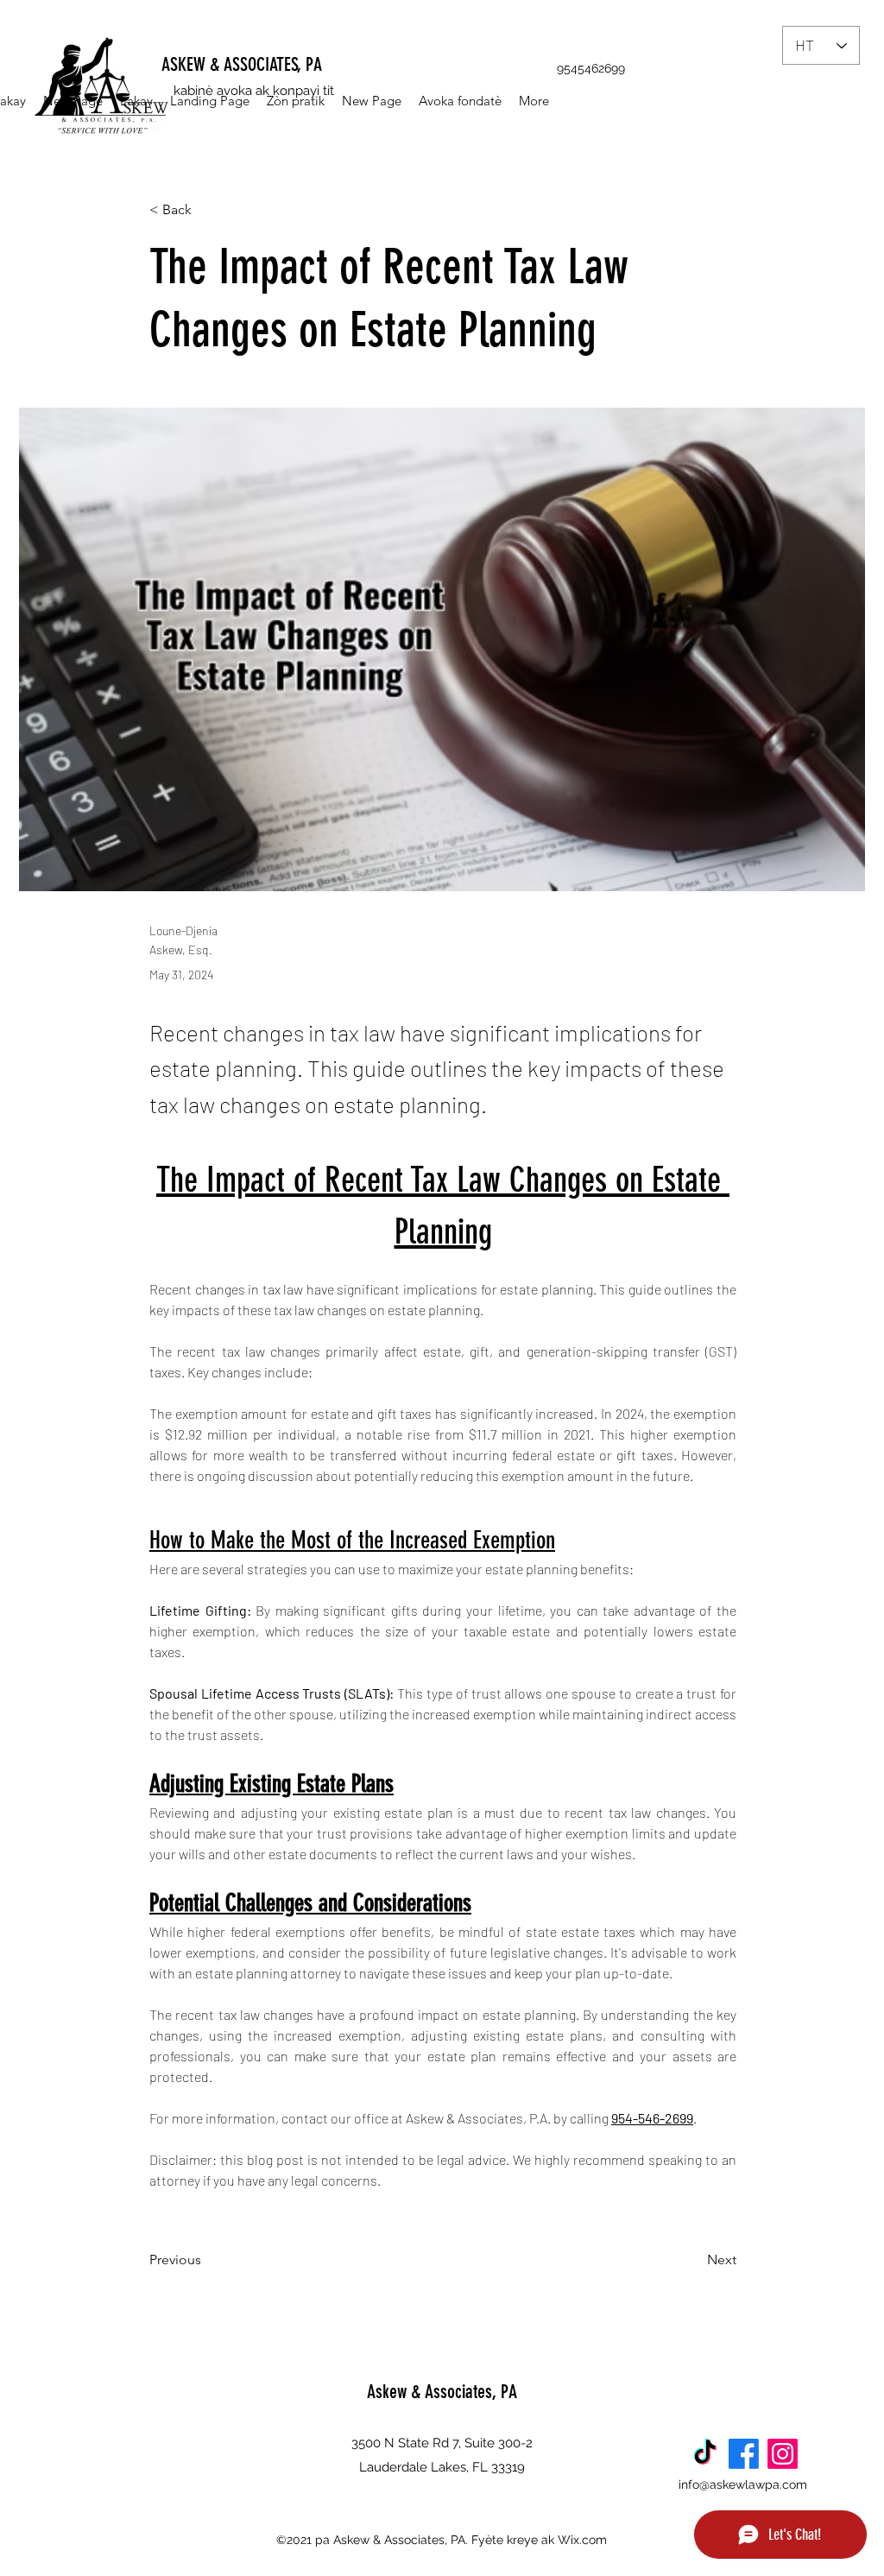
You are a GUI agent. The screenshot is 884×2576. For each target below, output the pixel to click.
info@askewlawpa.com (743, 2484)
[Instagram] (783, 2454)
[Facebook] (744, 2454)
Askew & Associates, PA (442, 2392)
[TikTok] (705, 2454)
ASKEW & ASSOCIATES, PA (242, 64)
